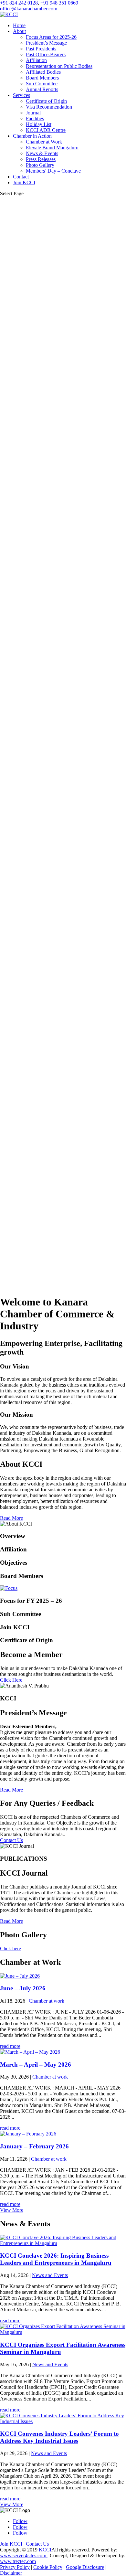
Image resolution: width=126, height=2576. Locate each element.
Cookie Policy (48, 2567)
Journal (33, 113)
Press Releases (41, 159)
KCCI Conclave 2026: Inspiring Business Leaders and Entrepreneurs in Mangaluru (56, 2259)
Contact (21, 177)
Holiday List (39, 124)
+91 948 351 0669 (59, 3)
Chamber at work (47, 2001)
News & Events (42, 153)
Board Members (42, 78)
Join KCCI (24, 182)
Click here (10, 1948)
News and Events (50, 2275)
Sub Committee (42, 84)
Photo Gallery (40, 165)
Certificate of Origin (46, 101)
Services (21, 95)
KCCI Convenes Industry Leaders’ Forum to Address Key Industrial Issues (59, 2437)
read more (10, 2046)
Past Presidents (41, 49)
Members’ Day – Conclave (53, 171)
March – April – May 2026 (36, 2065)
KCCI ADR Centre (46, 130)
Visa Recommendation (49, 107)
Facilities (35, 118)
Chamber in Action (32, 136)
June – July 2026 (23, 1988)
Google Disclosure (85, 2567)
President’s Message (46, 43)
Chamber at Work (44, 142)
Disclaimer (11, 2573)
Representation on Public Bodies (59, 66)
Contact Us (11, 1840)
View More (12, 2210)
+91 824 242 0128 (19, 3)
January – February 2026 (34, 2146)
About (19, 31)
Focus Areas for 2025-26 (51, 37)
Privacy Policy (15, 2567)
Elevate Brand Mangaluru (52, 148)
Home (19, 25)
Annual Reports (42, 89)
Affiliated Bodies (43, 72)
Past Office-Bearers (46, 54)
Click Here (11, 1680)
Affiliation (36, 60)
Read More (11, 1518)
